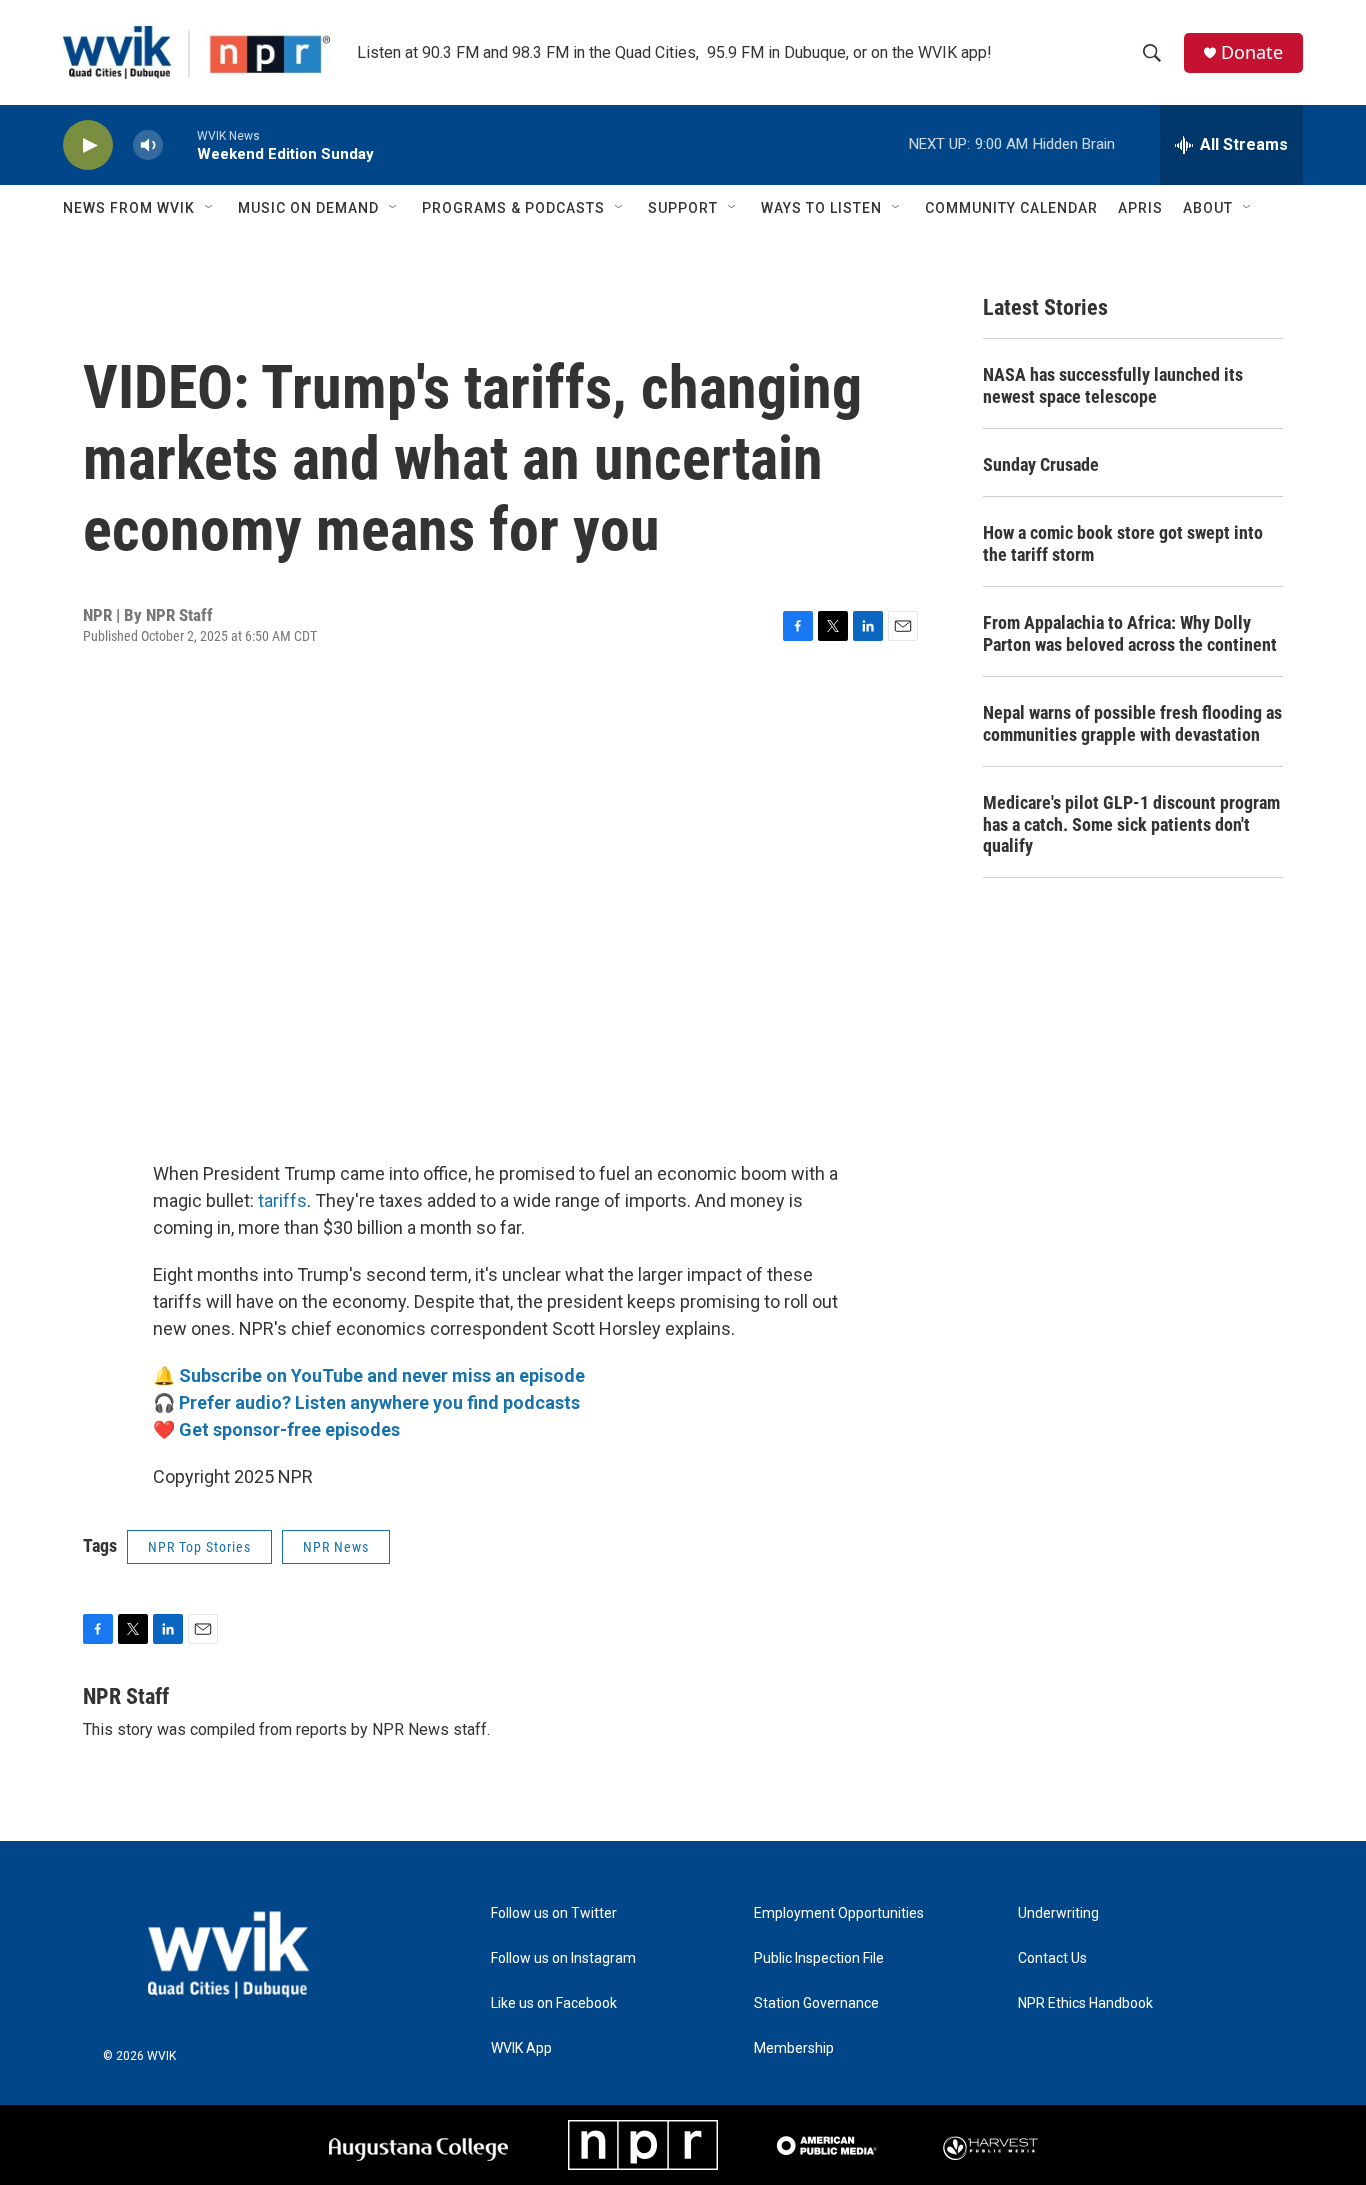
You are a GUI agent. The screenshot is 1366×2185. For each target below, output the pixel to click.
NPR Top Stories (199, 1547)
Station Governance (816, 2003)
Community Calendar (1011, 208)
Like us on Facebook (554, 2003)
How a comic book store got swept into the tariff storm (1123, 543)
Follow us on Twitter (554, 1913)
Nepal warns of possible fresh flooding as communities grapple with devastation (1132, 723)
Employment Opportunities (839, 1913)
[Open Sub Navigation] (210, 208)
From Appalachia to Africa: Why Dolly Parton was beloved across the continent (1130, 633)
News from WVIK (129, 208)
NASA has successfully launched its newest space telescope (1113, 385)
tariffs (282, 1200)
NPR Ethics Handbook (1085, 2003)
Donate (1252, 52)
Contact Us (1052, 1958)
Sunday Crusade (1041, 464)
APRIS (1140, 208)
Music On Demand (308, 208)
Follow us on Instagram (563, 1958)
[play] (88, 145)
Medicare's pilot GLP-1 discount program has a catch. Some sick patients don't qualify (1131, 824)
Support (683, 208)
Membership (794, 2048)
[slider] (180, 144)
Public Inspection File (819, 1958)
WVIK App (521, 2048)
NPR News (336, 1547)
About (1208, 208)
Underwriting (1058, 1913)
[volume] (148, 145)
